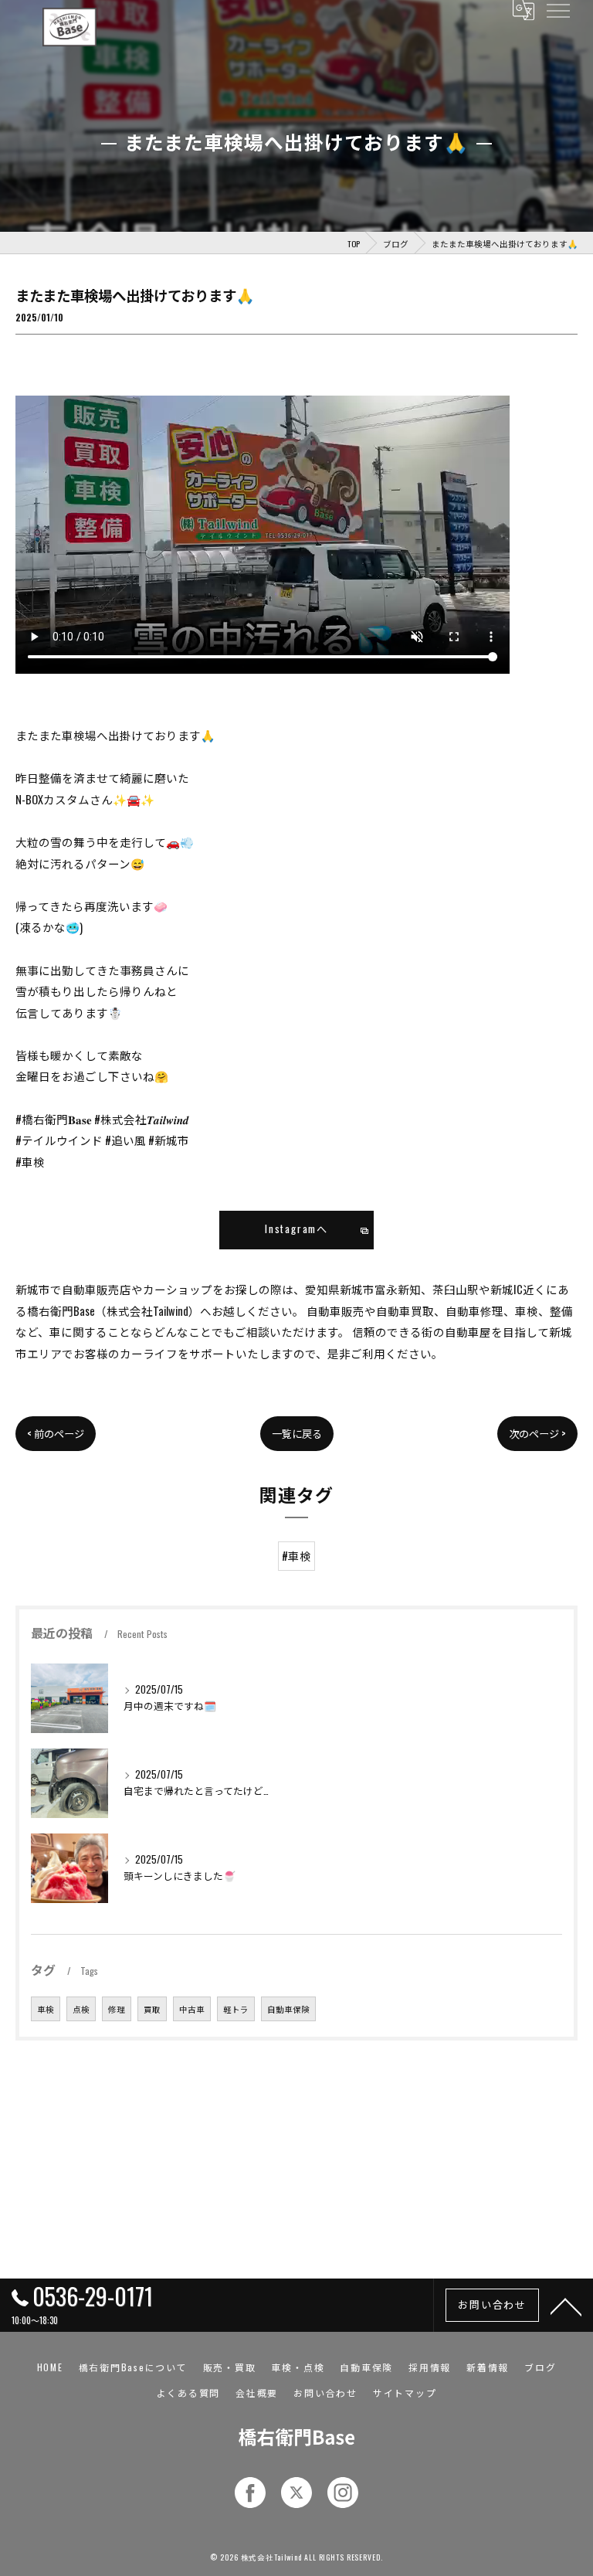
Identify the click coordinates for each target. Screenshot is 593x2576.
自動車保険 (288, 2009)
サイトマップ (405, 2392)
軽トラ (236, 2009)
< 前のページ (56, 1433)
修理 (117, 2009)
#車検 (296, 1556)
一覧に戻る (297, 1433)
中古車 (192, 2009)
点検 (81, 2009)
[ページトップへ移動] (566, 2306)
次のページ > (537, 1433)
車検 (46, 2009)
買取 (152, 2009)
